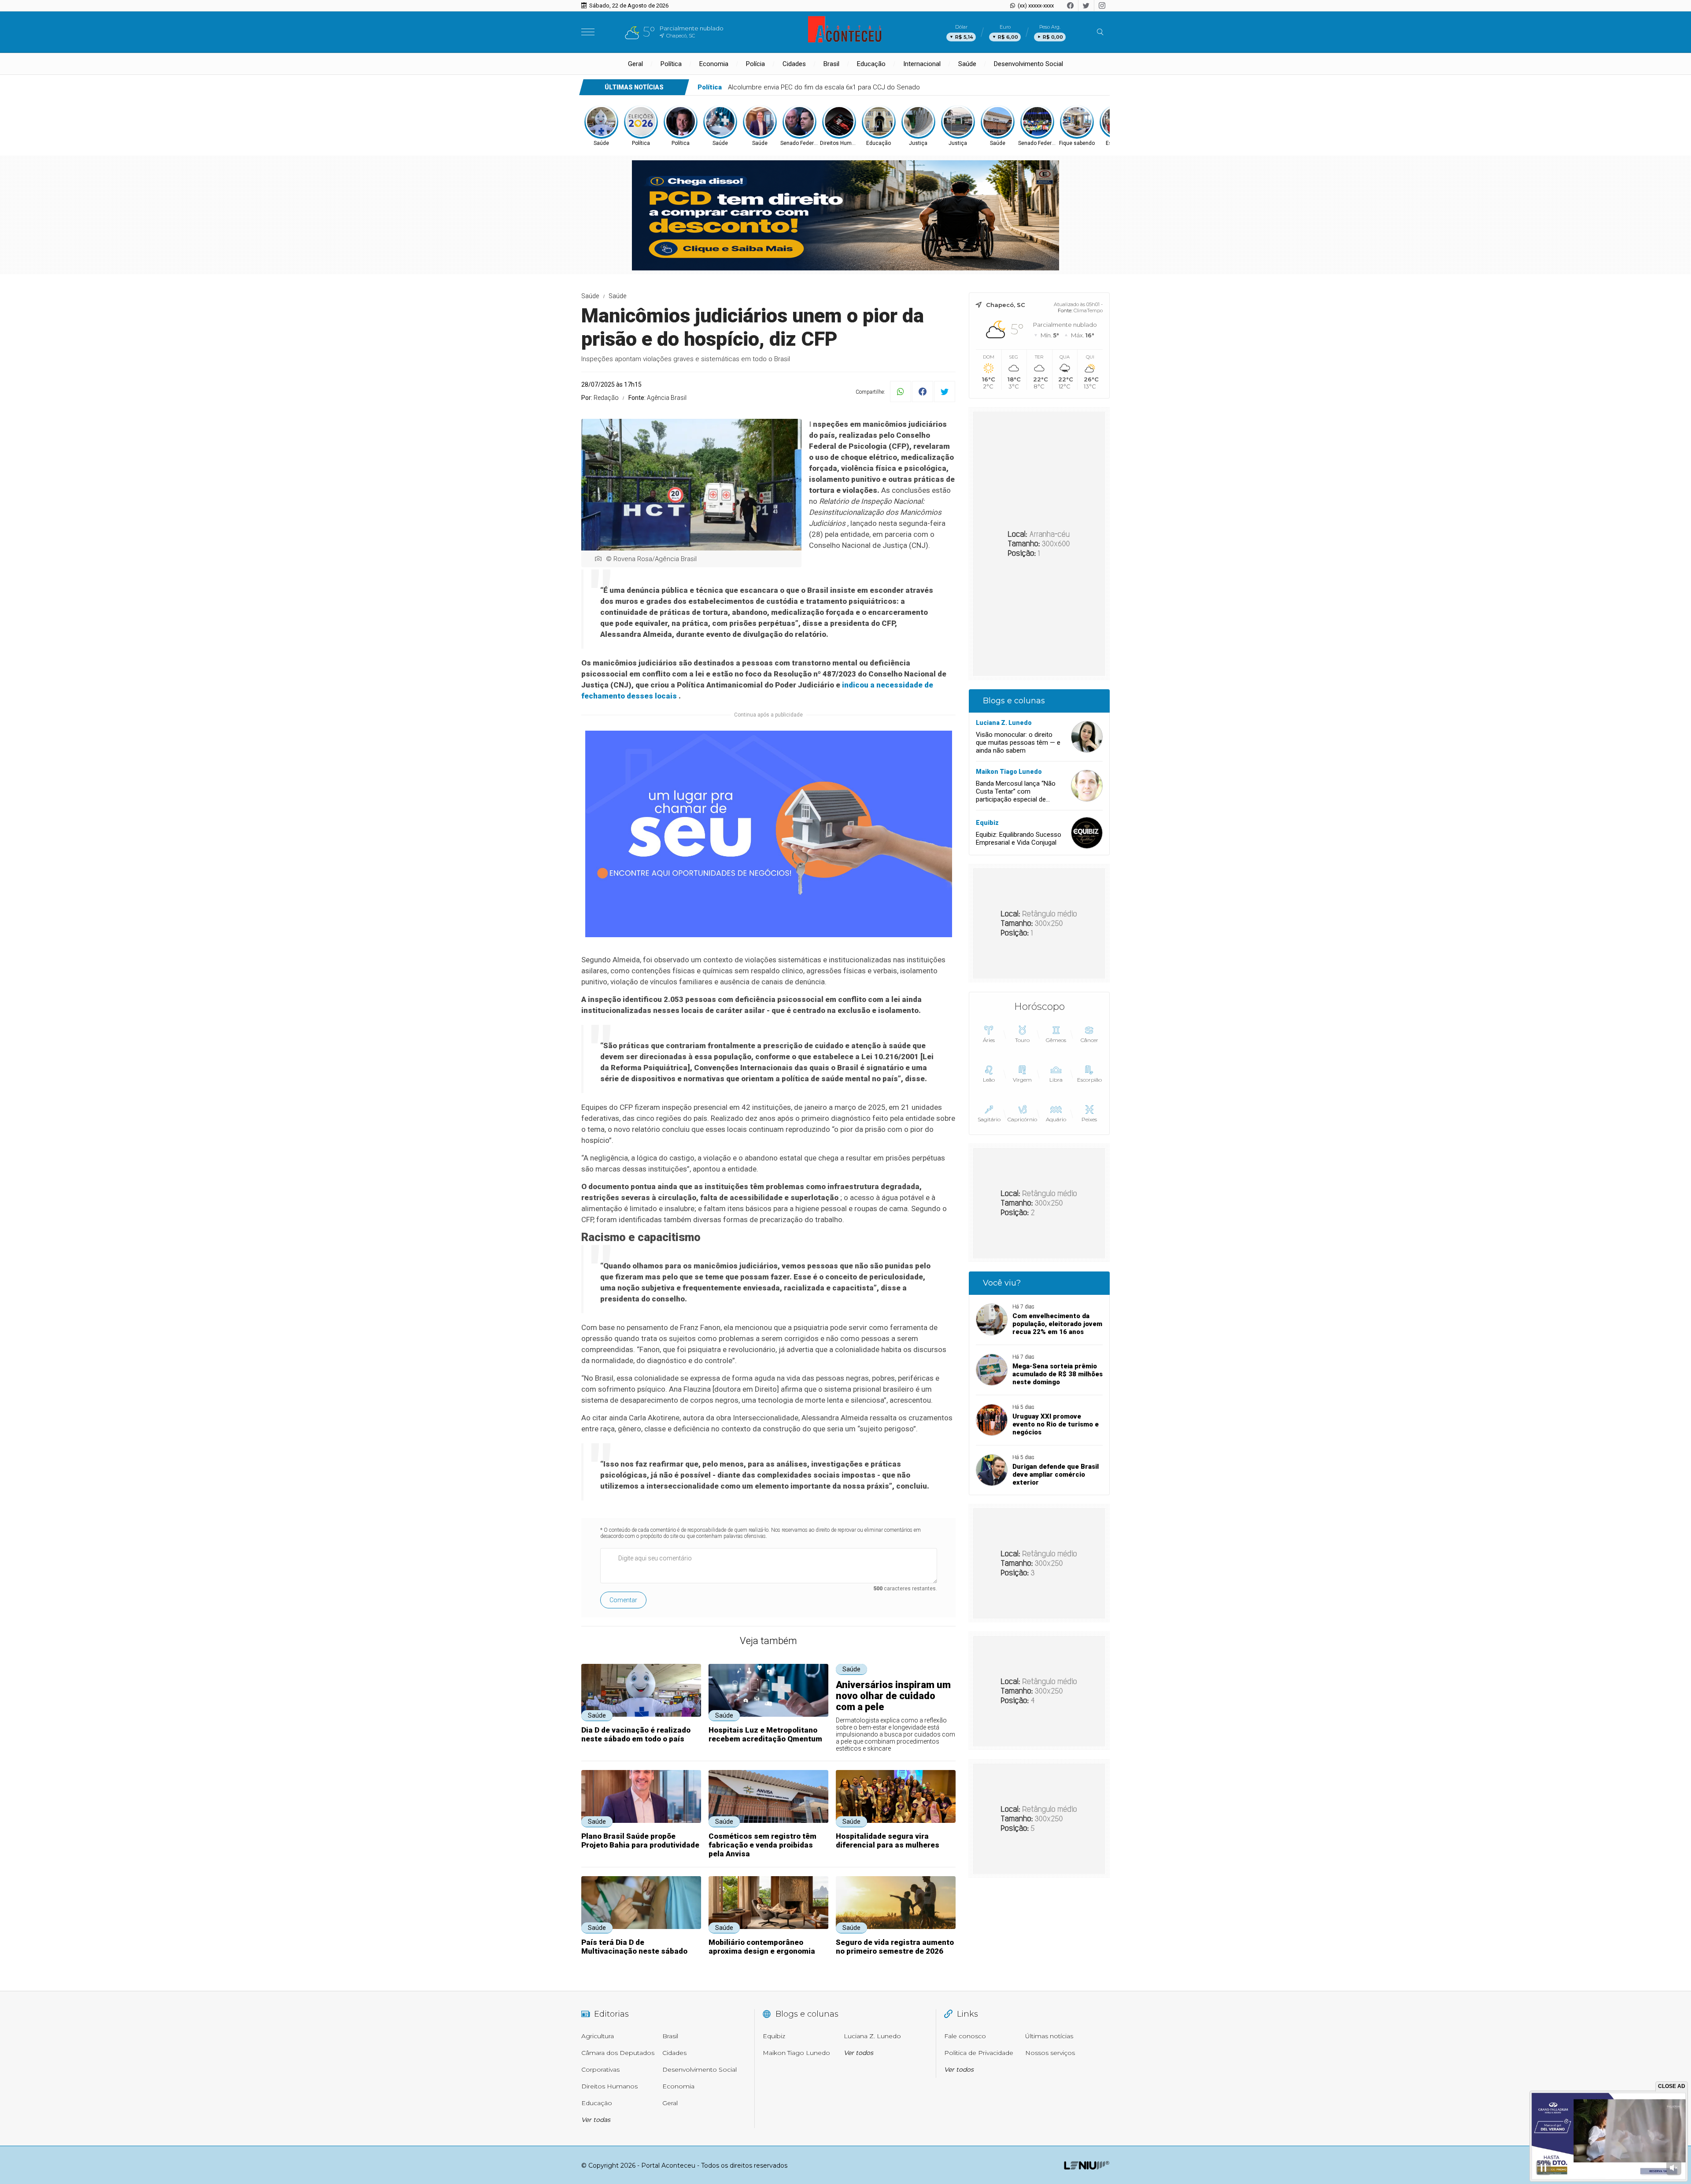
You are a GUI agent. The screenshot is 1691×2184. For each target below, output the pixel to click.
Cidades (794, 64)
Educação (871, 64)
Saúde (967, 64)
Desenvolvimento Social (1028, 64)
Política (671, 64)
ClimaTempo (1088, 310)
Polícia (755, 64)
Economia (714, 64)
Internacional (922, 64)
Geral (635, 64)
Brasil (831, 64)
